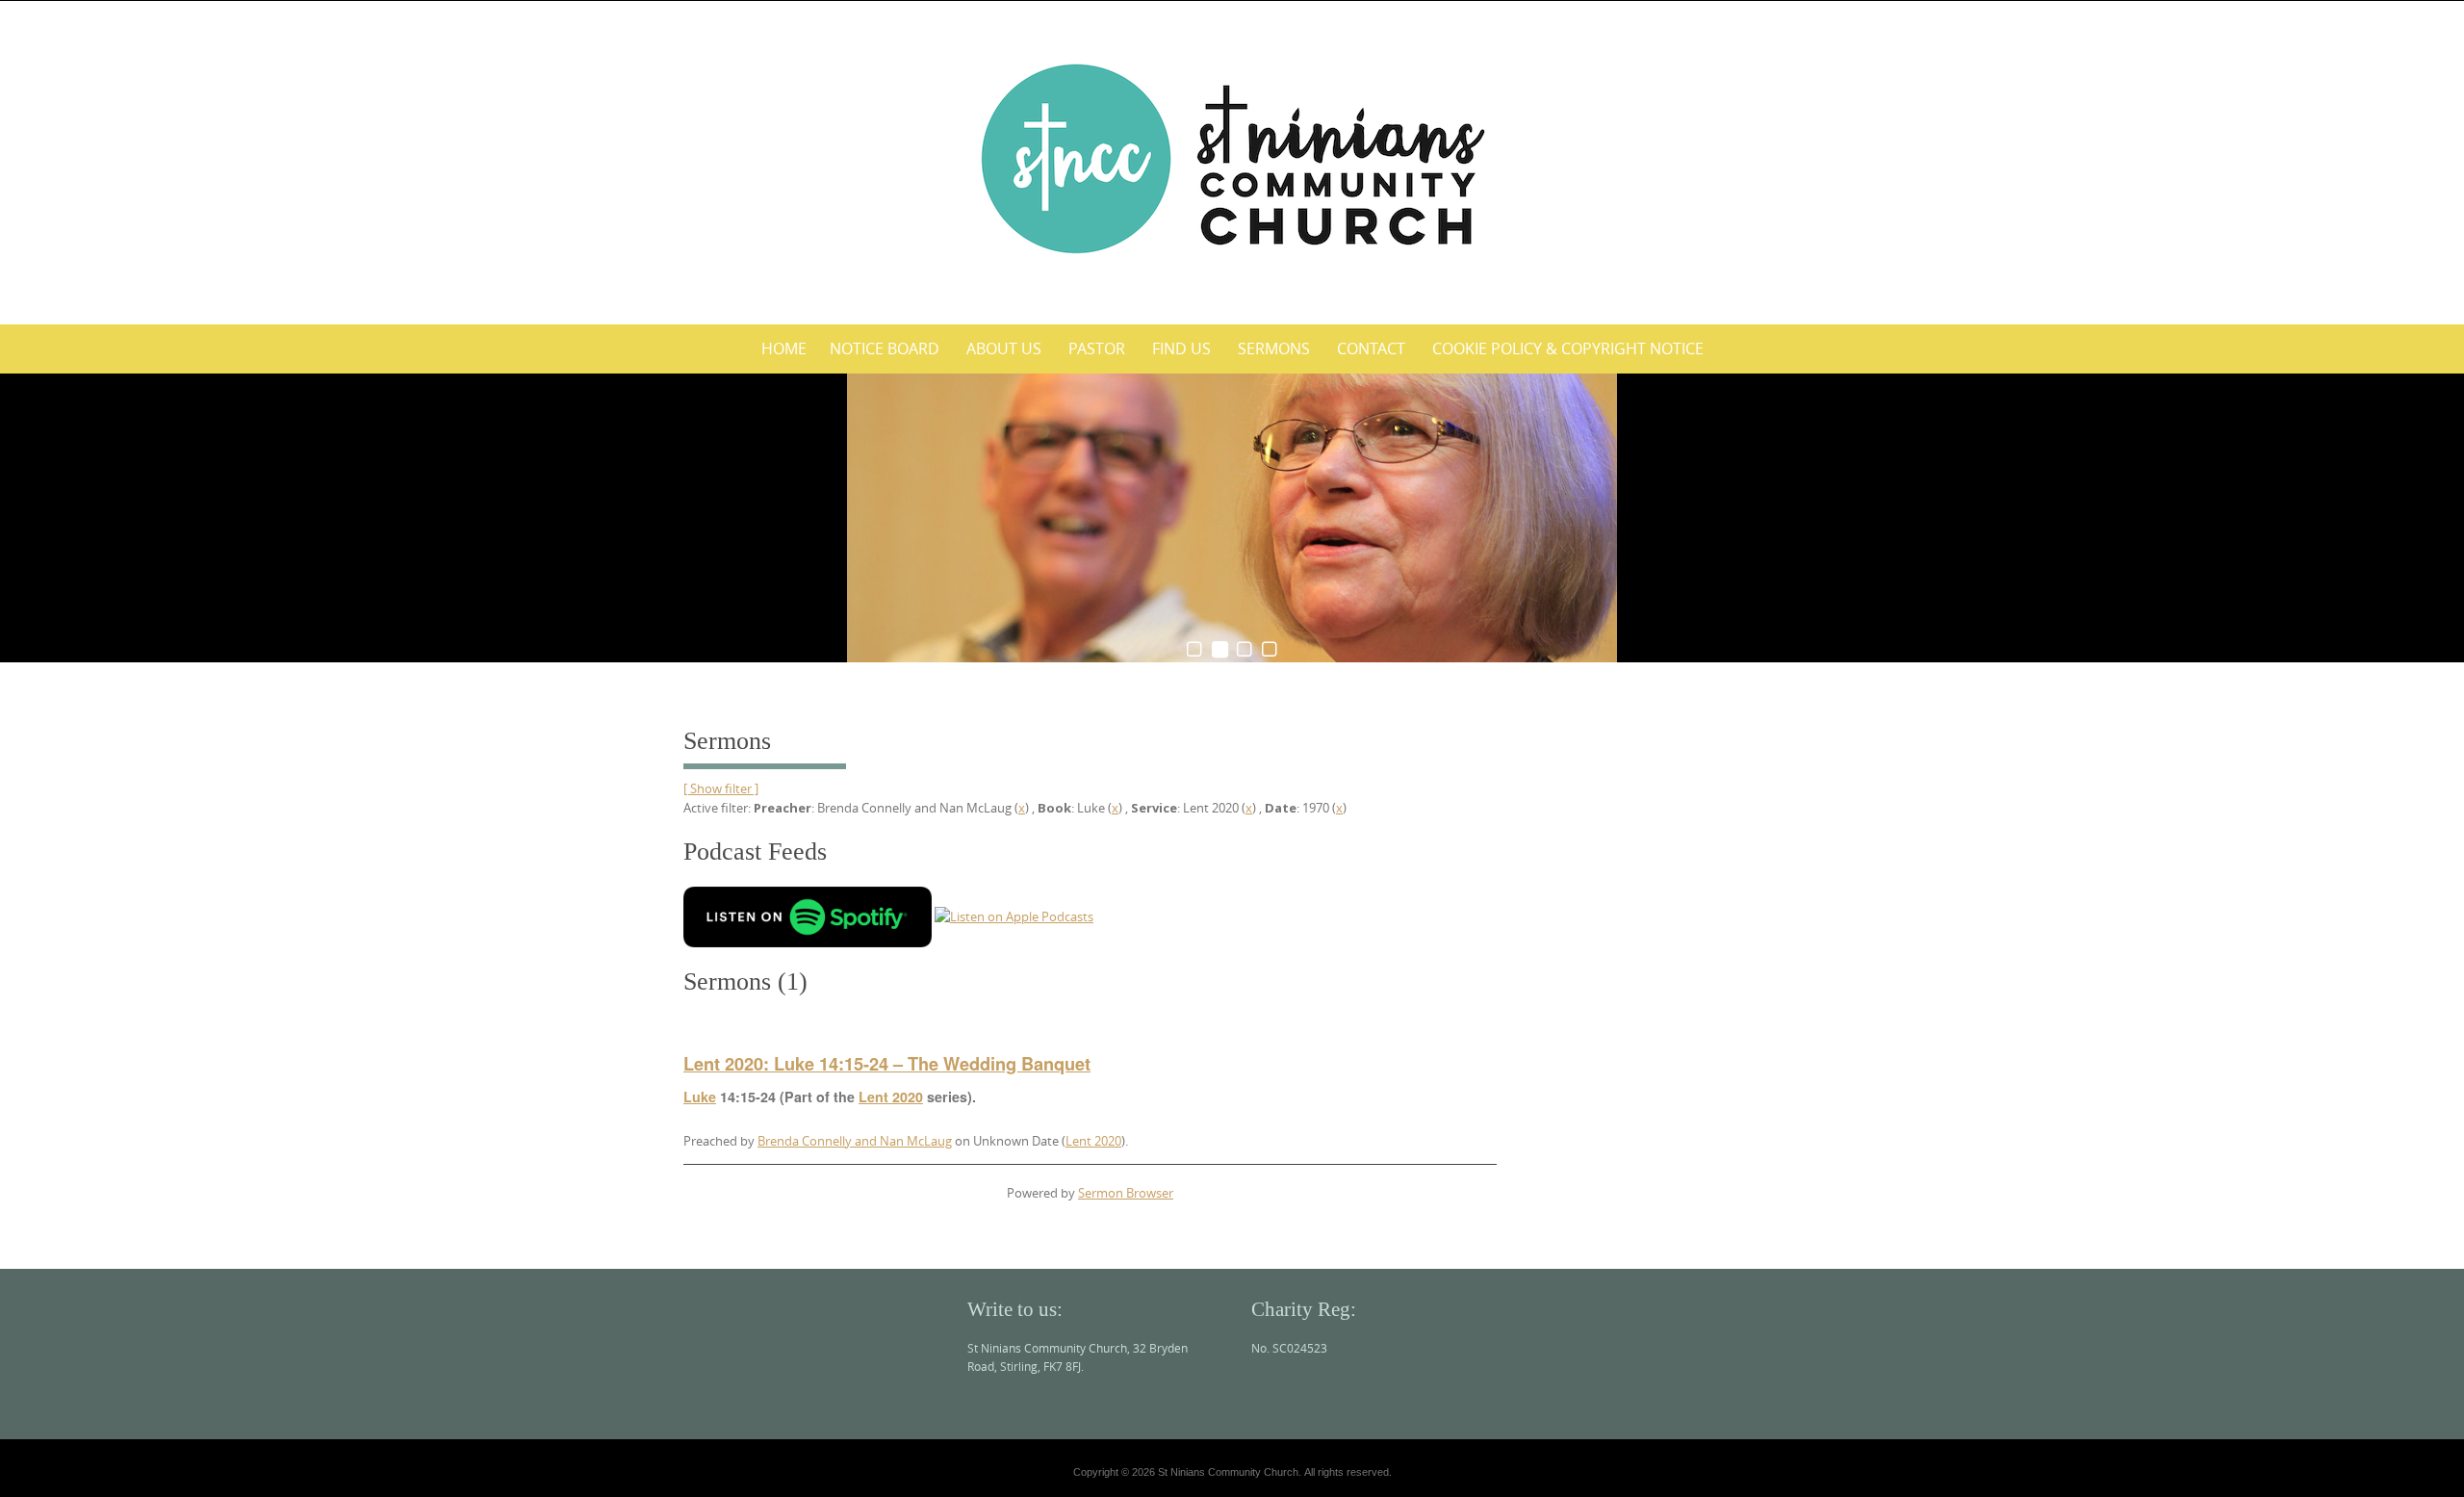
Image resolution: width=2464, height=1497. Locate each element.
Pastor (1097, 348)
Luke (700, 1097)
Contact (1371, 348)
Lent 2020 (891, 1097)
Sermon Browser (1126, 1193)
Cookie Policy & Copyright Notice (1568, 348)
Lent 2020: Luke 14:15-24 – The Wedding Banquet (887, 1064)
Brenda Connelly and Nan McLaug (855, 1141)
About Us (1004, 348)
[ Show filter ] (721, 788)
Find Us (1181, 348)
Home (784, 348)
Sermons (1274, 348)
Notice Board (885, 348)
